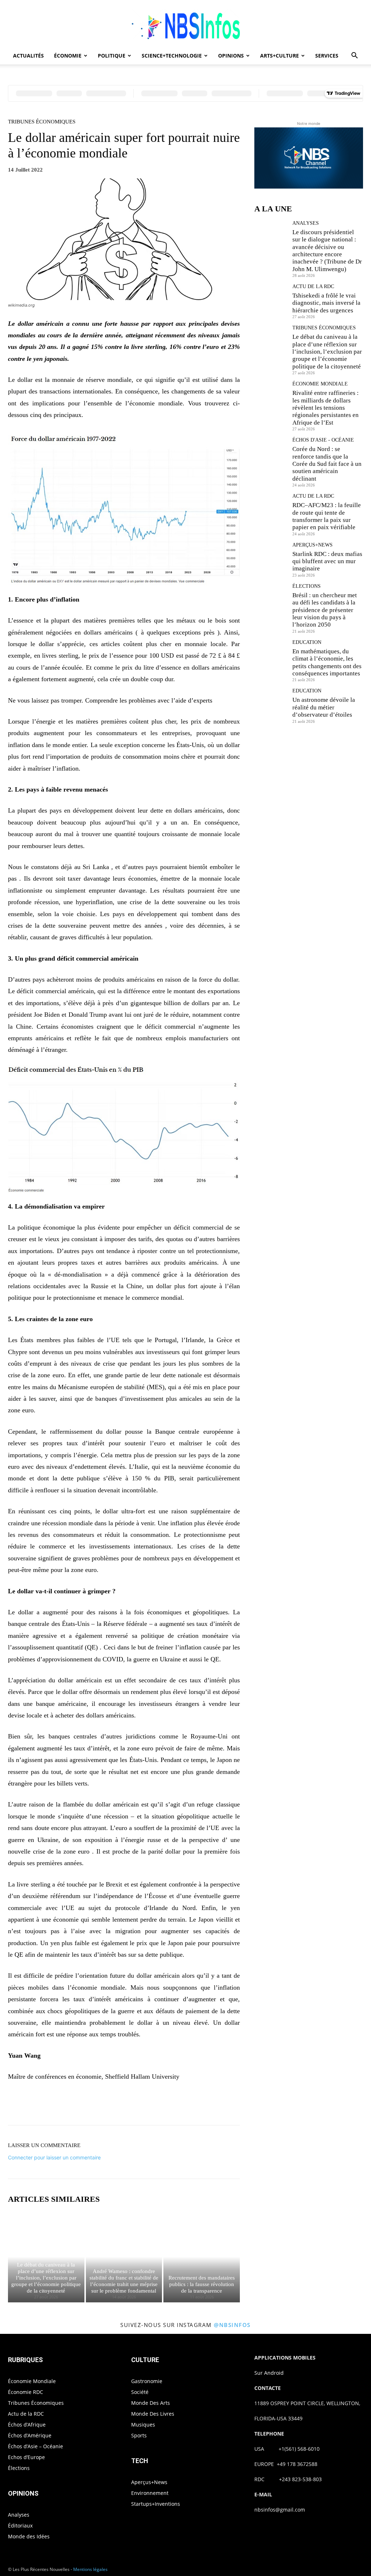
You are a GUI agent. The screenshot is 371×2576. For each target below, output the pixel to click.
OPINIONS (231, 56)
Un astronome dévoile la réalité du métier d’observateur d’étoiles (324, 707)
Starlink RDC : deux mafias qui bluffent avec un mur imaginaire (327, 561)
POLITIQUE (112, 56)
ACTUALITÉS (28, 56)
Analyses (306, 223)
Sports (139, 2435)
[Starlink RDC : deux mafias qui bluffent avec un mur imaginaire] (271, 559)
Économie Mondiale (320, 384)
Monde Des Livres (153, 2414)
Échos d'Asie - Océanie (323, 440)
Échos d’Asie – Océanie (36, 2446)
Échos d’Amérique (30, 2435)
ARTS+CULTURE (280, 56)
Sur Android (269, 2373)
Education (307, 642)
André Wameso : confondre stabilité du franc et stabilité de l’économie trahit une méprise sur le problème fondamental (124, 2281)
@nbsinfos (232, 2325)
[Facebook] (99, 2105)
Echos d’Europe (26, 2457)
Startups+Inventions (156, 2504)
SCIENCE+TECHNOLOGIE (172, 56)
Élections (307, 586)
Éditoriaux (20, 2526)
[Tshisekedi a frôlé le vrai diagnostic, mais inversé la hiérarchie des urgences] (271, 300)
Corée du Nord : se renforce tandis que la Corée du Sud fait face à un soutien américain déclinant (327, 464)
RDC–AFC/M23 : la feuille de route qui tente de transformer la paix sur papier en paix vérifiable (327, 516)
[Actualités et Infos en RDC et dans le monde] (185, 24)
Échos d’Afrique (27, 2425)
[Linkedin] (165, 2105)
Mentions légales (90, 2569)
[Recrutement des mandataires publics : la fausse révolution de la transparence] (202, 2257)
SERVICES (327, 56)
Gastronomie (147, 2381)
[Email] (182, 2105)
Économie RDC (26, 2392)
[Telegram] (199, 2105)
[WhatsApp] (149, 2105)
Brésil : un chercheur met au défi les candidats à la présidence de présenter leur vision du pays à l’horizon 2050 (325, 610)
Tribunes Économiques (42, 122)
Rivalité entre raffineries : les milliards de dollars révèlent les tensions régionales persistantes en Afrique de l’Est (326, 408)
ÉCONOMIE (68, 56)
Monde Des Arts (151, 2403)
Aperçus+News (312, 545)
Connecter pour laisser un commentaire (54, 2157)
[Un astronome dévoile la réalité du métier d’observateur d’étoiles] (271, 705)
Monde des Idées (29, 2536)
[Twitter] (115, 2105)
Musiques (143, 2425)
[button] (354, 56)
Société (140, 2392)
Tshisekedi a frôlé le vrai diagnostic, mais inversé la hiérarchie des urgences (326, 303)
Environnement (150, 2493)
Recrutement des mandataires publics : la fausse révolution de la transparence (202, 2284)
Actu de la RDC (313, 287)
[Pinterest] (132, 2105)
